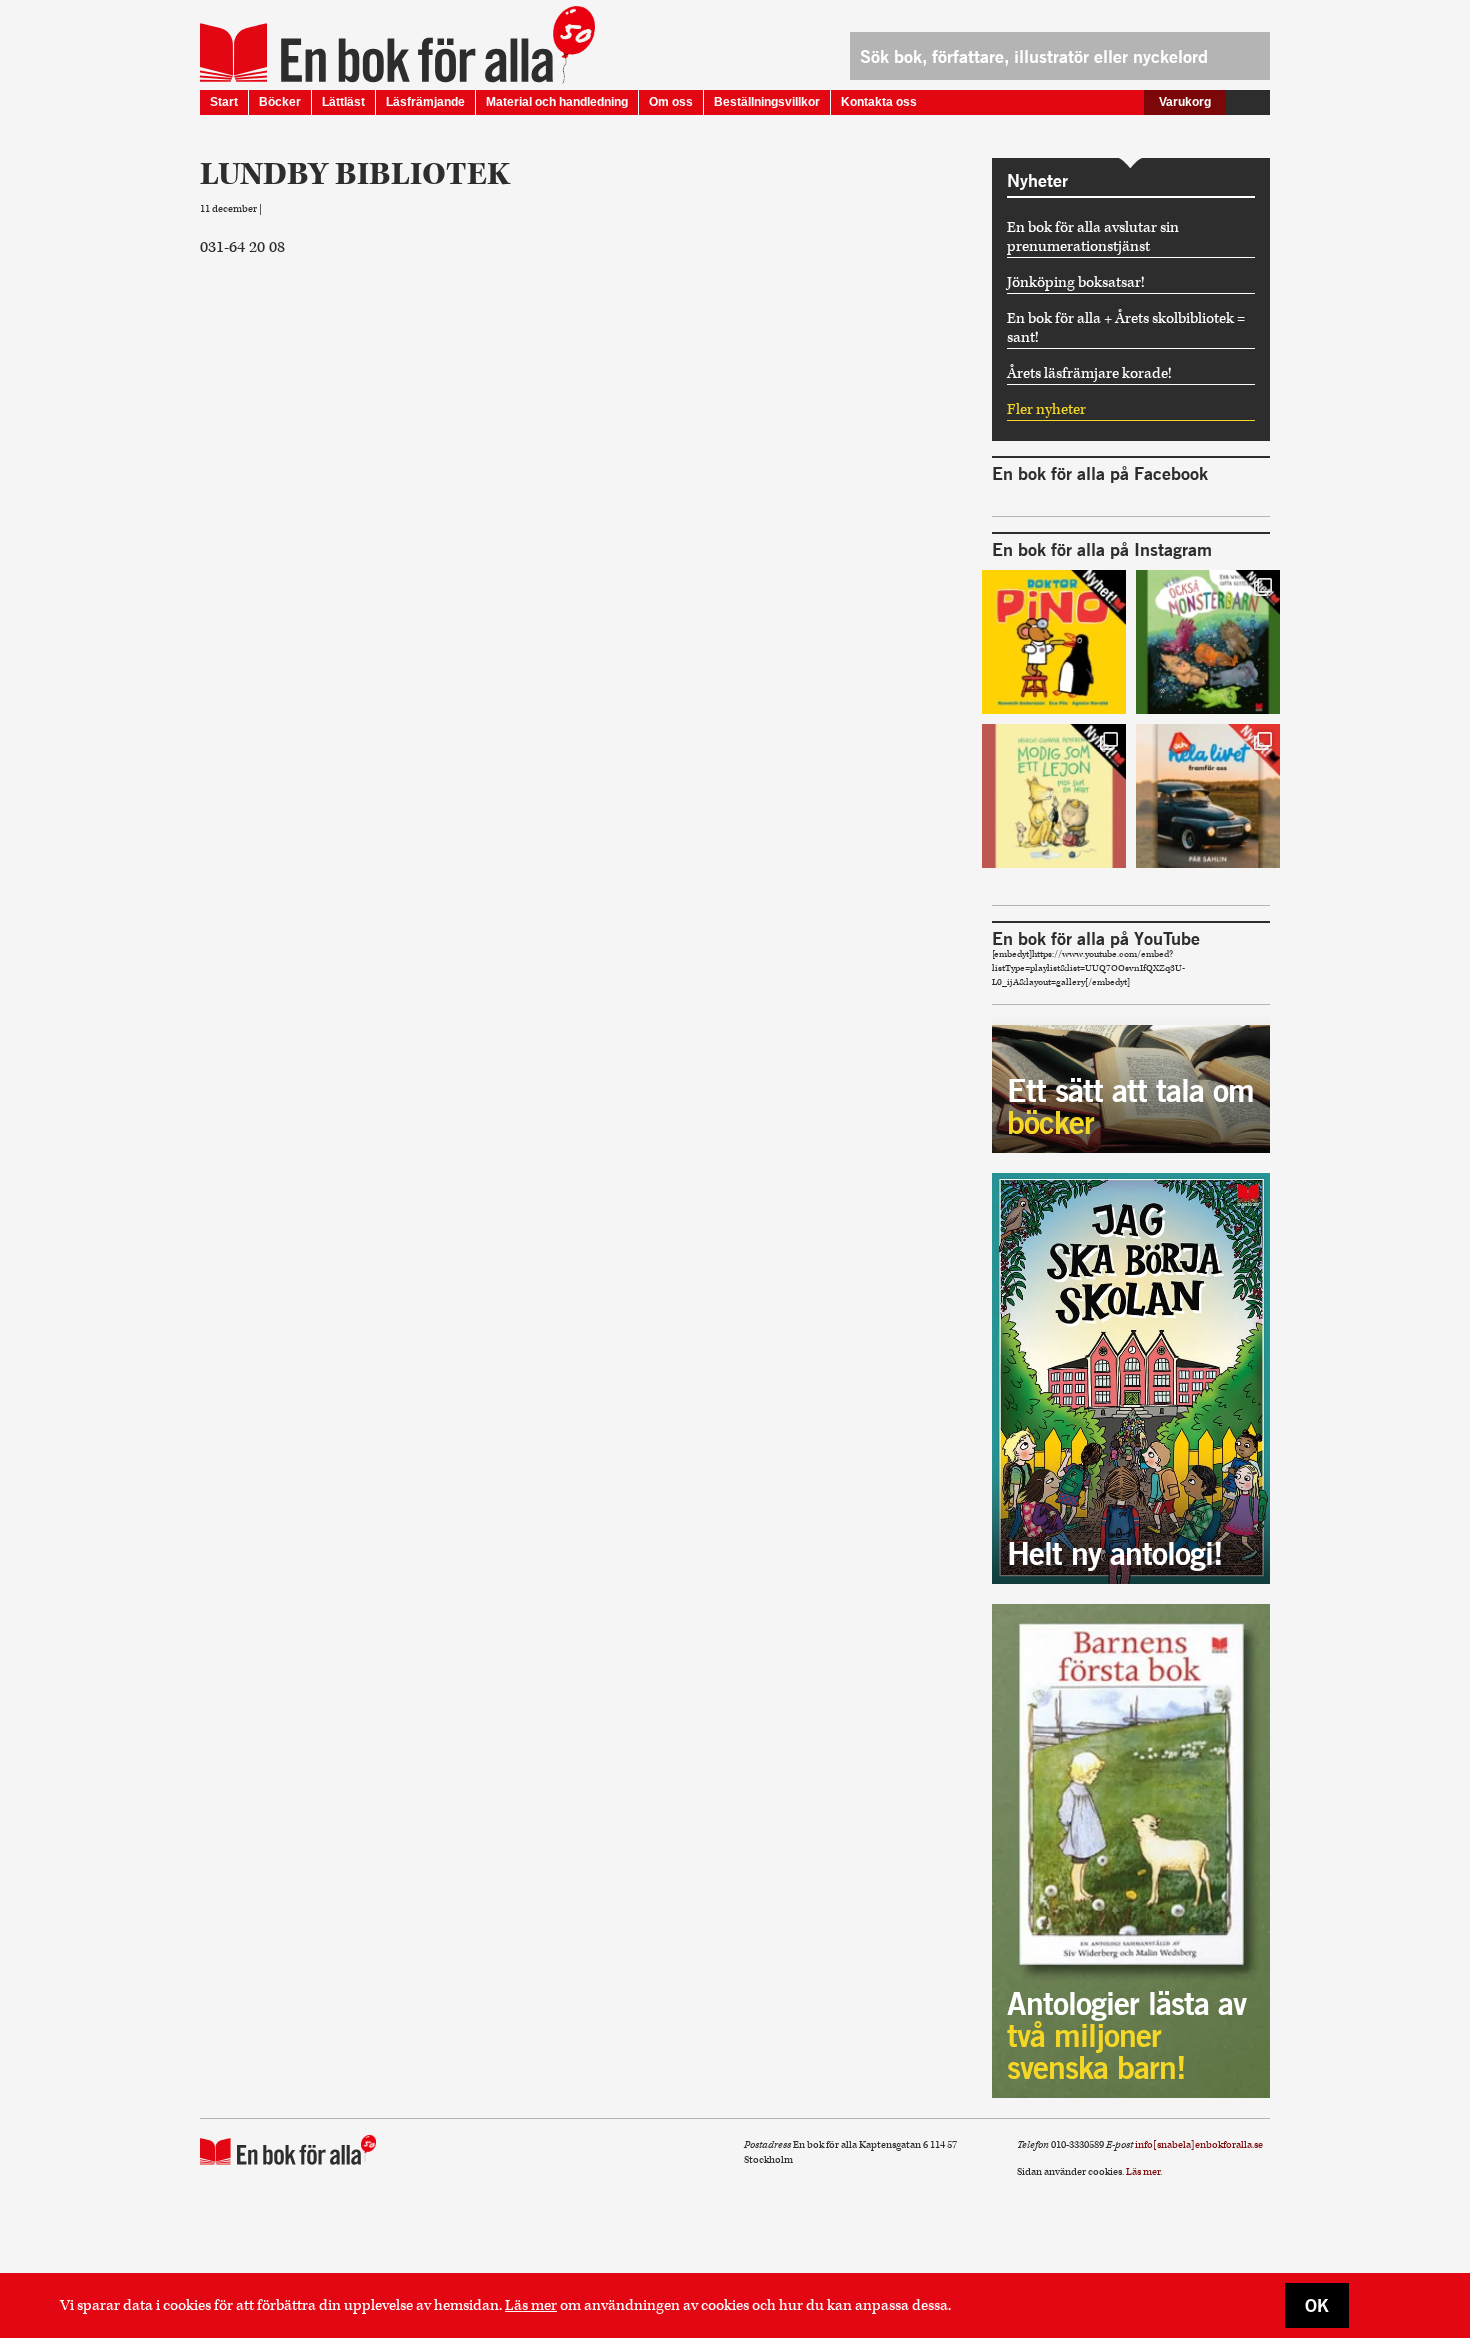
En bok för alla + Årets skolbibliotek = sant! (1126, 328)
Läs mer (531, 2305)
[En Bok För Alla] (376, 53)
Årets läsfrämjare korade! (1089, 373)
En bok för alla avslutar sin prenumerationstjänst (1093, 237)
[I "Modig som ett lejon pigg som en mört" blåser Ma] (1054, 796)
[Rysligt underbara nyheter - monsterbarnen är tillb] (1208, 642)
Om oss (671, 102)
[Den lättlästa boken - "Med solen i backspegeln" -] (1208, 796)
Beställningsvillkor (767, 102)
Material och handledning (557, 102)
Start (224, 102)
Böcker (280, 102)
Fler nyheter (1046, 409)
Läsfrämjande (425, 102)
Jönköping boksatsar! (1076, 282)
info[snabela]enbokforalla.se (1199, 2145)
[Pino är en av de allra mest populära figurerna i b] (1054, 642)
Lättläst (343, 102)
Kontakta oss (879, 102)
